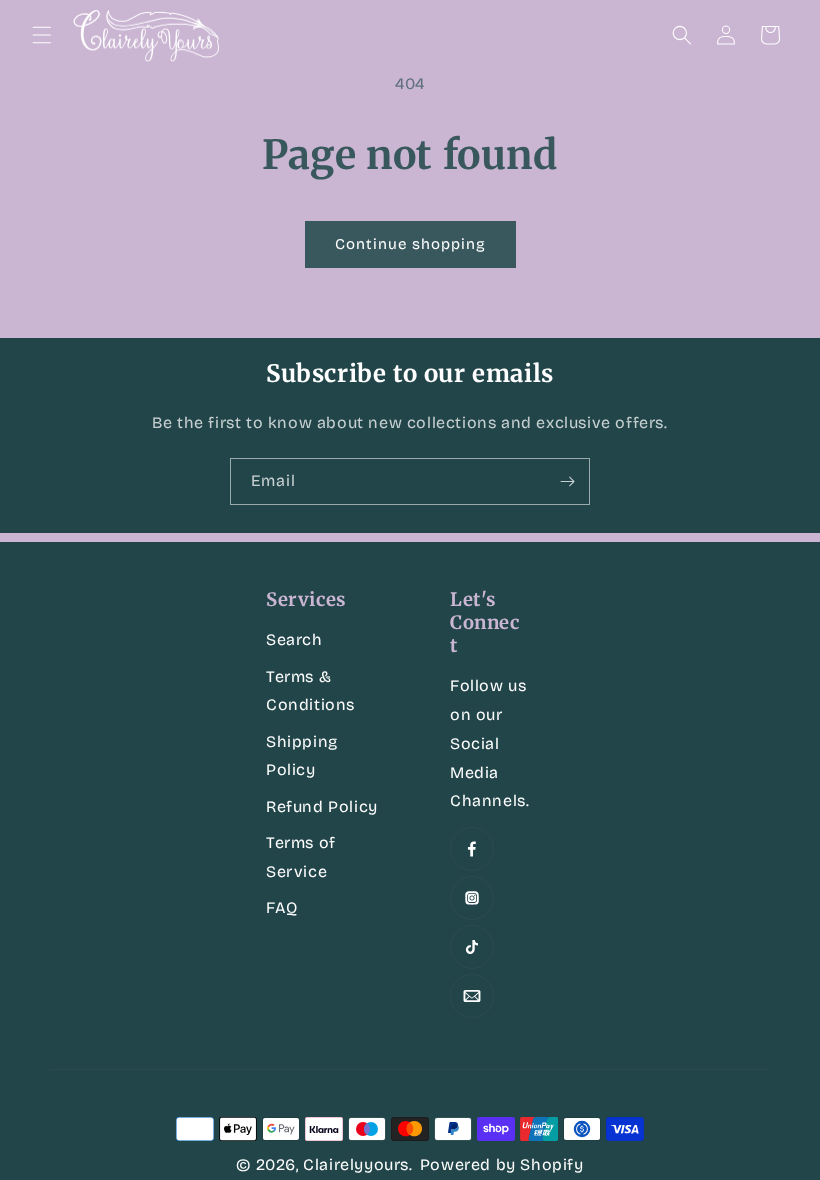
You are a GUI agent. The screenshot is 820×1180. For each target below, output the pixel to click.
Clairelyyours (356, 1164)
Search (294, 639)
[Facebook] (472, 849)
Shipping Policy (302, 756)
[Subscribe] (567, 481)
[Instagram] (472, 898)
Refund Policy (322, 806)
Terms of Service (301, 857)
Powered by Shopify (502, 1164)
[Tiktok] (472, 947)
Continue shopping (410, 244)
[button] (42, 35)
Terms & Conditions (310, 691)
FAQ (282, 907)
